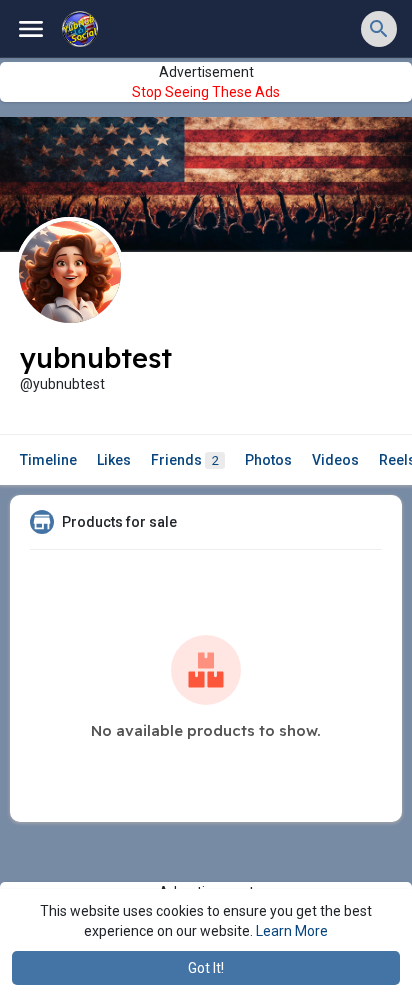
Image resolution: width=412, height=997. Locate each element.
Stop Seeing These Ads (206, 92)
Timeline (48, 460)
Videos (335, 460)
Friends (185, 460)
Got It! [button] (206, 968)
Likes (114, 460)
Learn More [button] (292, 931)
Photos (268, 460)
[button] (379, 29)
